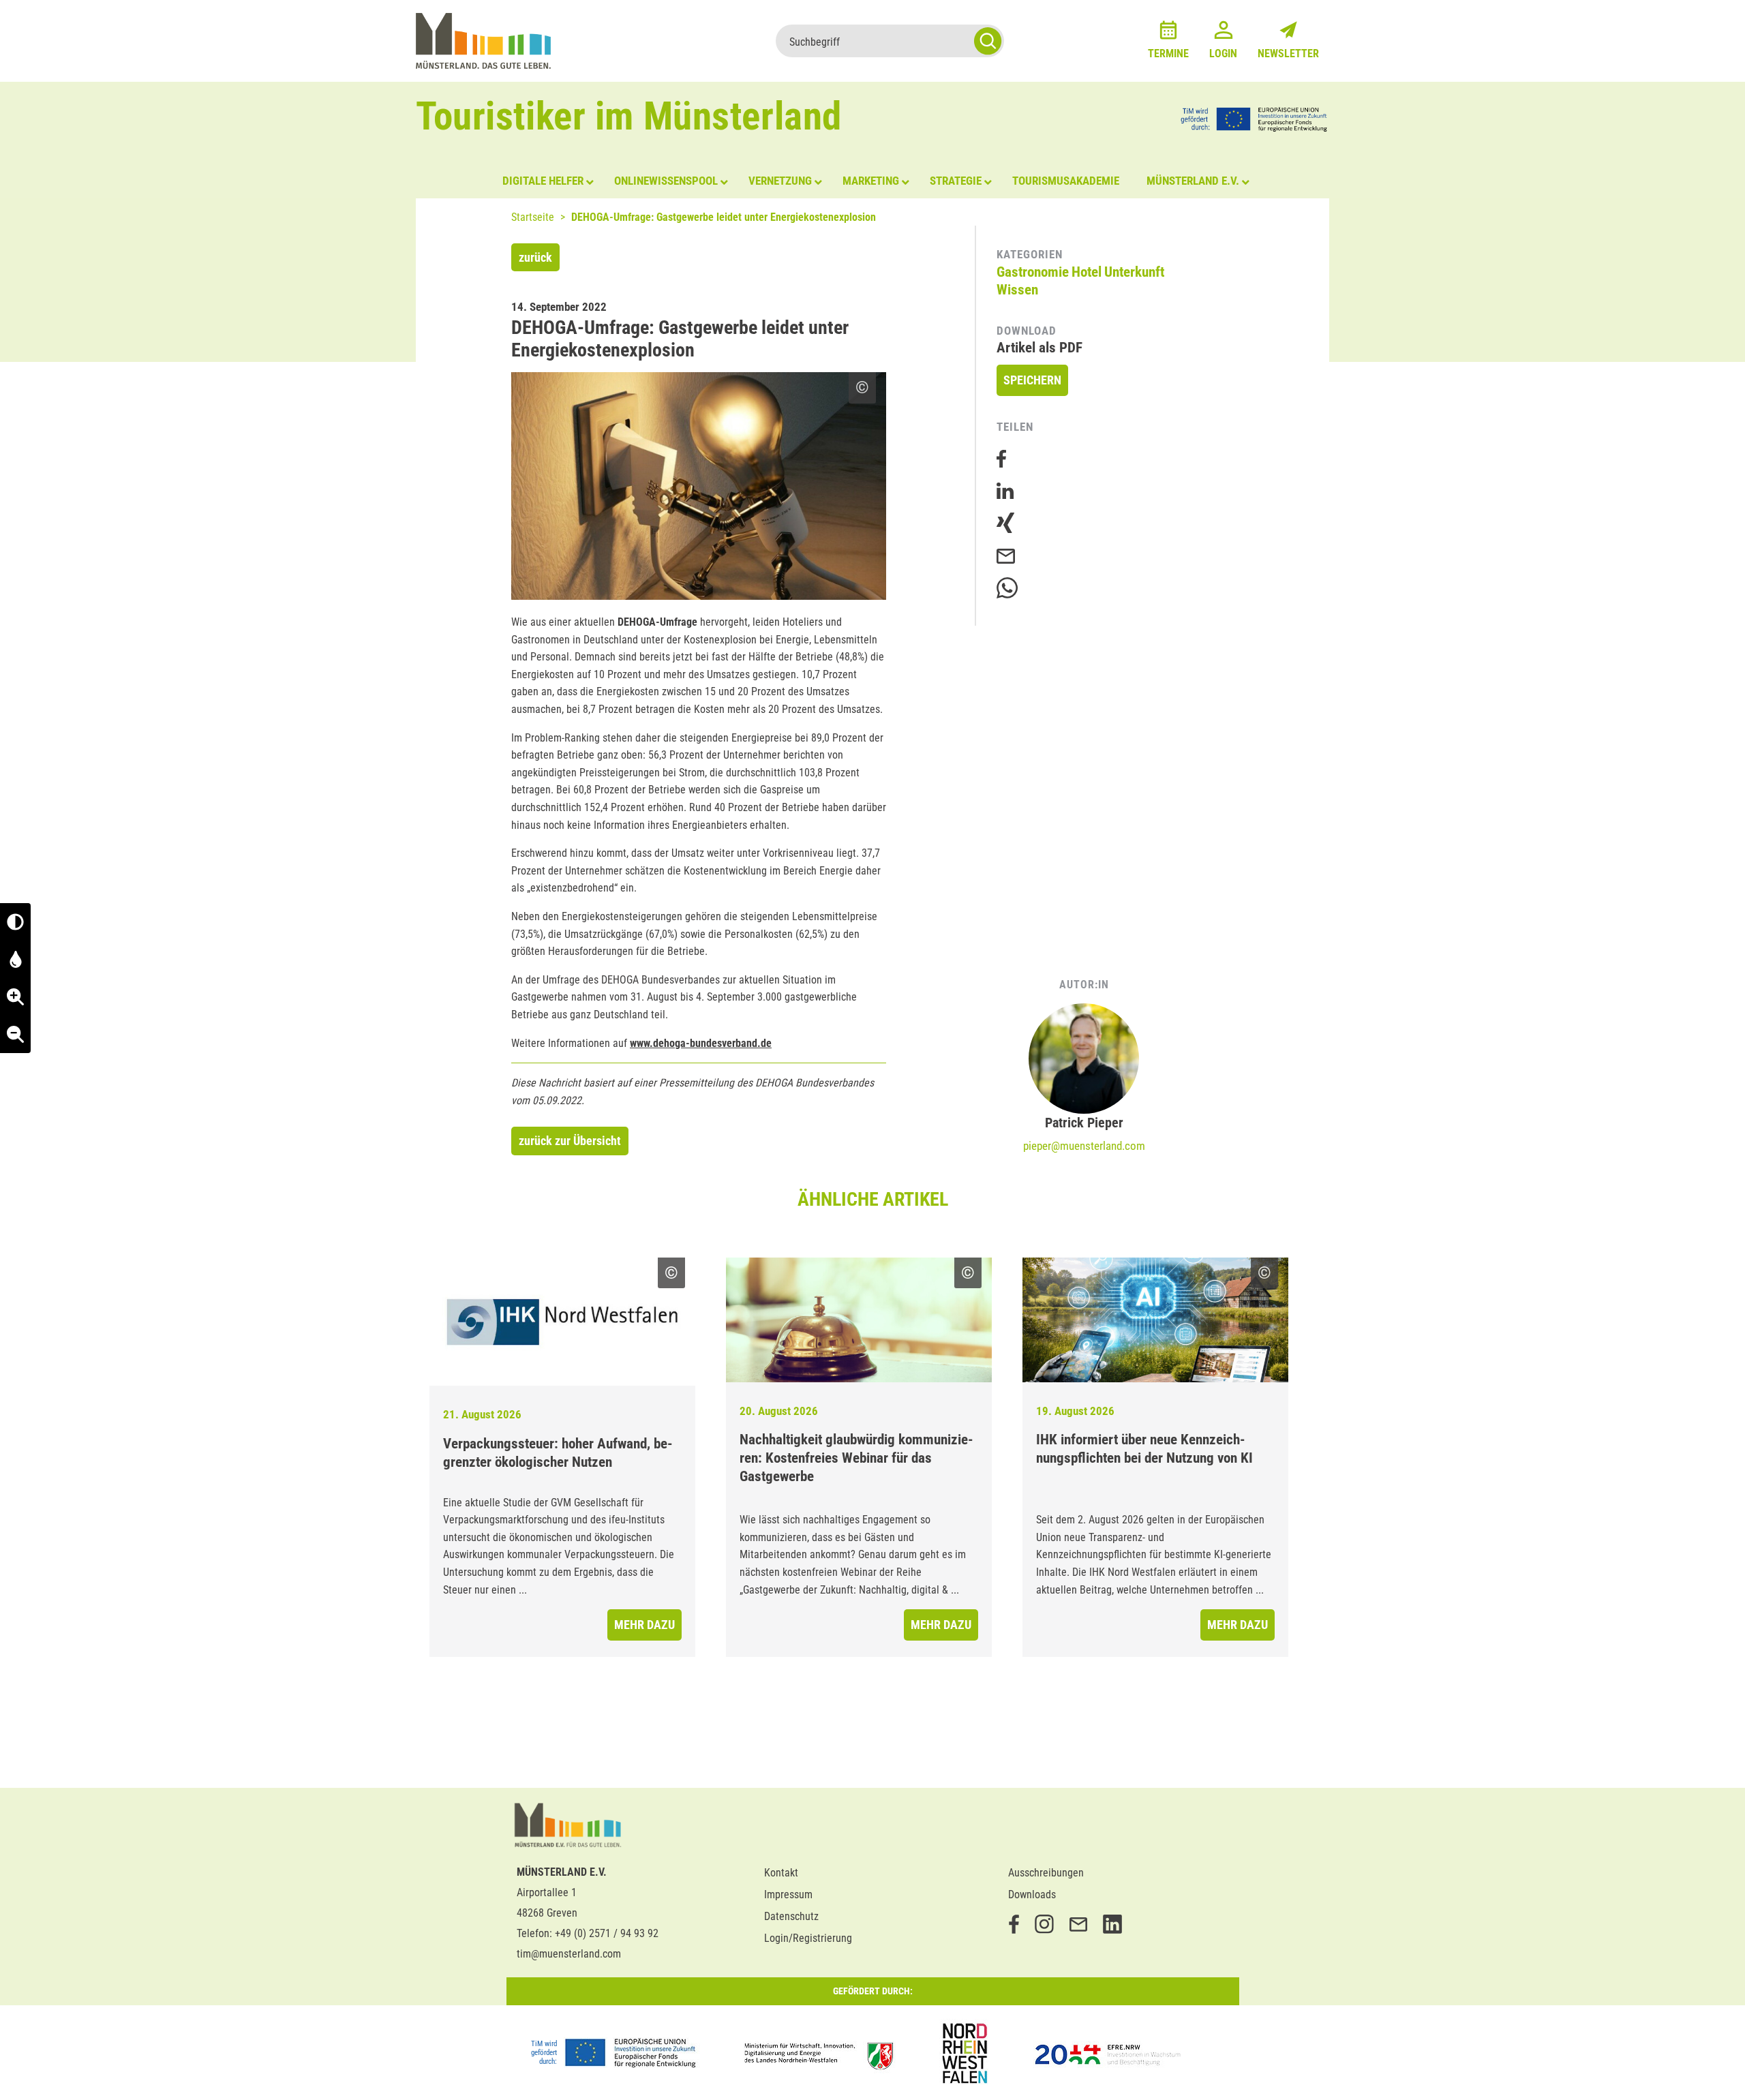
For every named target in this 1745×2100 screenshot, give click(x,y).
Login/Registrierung (808, 1938)
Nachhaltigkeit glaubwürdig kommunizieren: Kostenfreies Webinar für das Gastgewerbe (856, 1458)
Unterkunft (1134, 272)
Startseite (533, 217)
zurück (535, 257)
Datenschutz (791, 1916)
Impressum (788, 1894)
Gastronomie (1033, 272)
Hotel (1087, 272)
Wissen (1017, 290)
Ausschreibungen (1046, 1873)
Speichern (1032, 380)
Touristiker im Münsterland (629, 116)
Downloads (1032, 1894)
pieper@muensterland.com (1084, 1146)
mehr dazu (644, 1625)
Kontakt (781, 1873)
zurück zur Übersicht (570, 1141)
